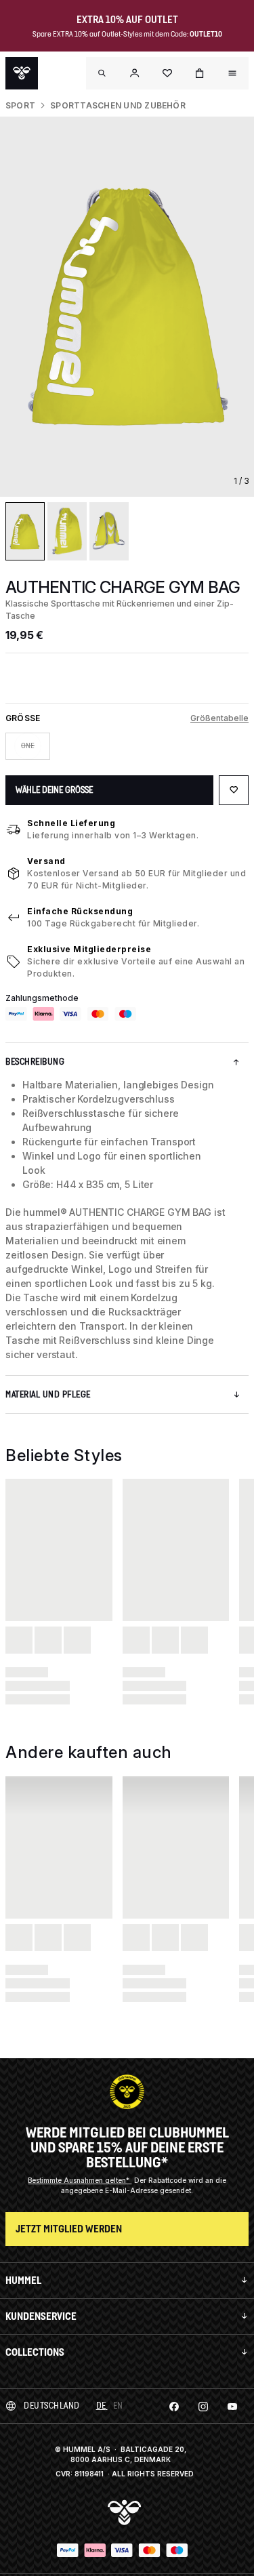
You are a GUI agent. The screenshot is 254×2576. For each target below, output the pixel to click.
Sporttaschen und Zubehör (118, 105)
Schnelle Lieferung (71, 823)
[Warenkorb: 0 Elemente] (200, 73)
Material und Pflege (48, 1394)
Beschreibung (35, 1062)
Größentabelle (219, 718)
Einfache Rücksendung (80, 911)
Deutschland (52, 2406)
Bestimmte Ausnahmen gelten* (80, 2180)
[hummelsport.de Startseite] (22, 73)
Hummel (23, 2280)
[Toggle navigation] (102, 73)
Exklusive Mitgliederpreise (89, 949)
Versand (46, 861)
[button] (135, 73)
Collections (35, 2352)
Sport (20, 105)
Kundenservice (41, 2316)
